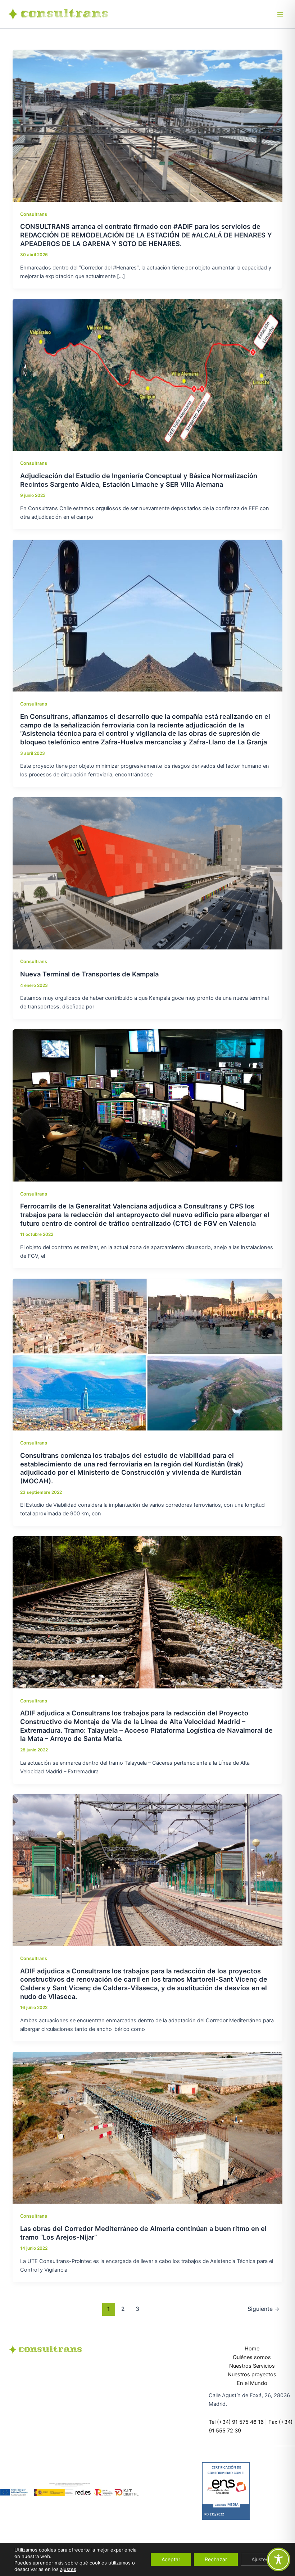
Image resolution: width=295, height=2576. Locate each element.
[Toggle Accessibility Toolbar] (278, 2559)
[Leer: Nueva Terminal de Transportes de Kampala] (148, 873)
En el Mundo (252, 2383)
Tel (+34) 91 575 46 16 (236, 2422)
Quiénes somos (252, 2357)
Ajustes (260, 2559)
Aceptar (171, 2559)
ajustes (68, 2569)
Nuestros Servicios (252, 2366)
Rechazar (216, 2559)
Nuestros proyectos (252, 2375)
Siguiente (264, 2309)
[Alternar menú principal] (280, 14)
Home (252, 2349)
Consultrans (34, 214)
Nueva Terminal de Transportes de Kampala (89, 974)
